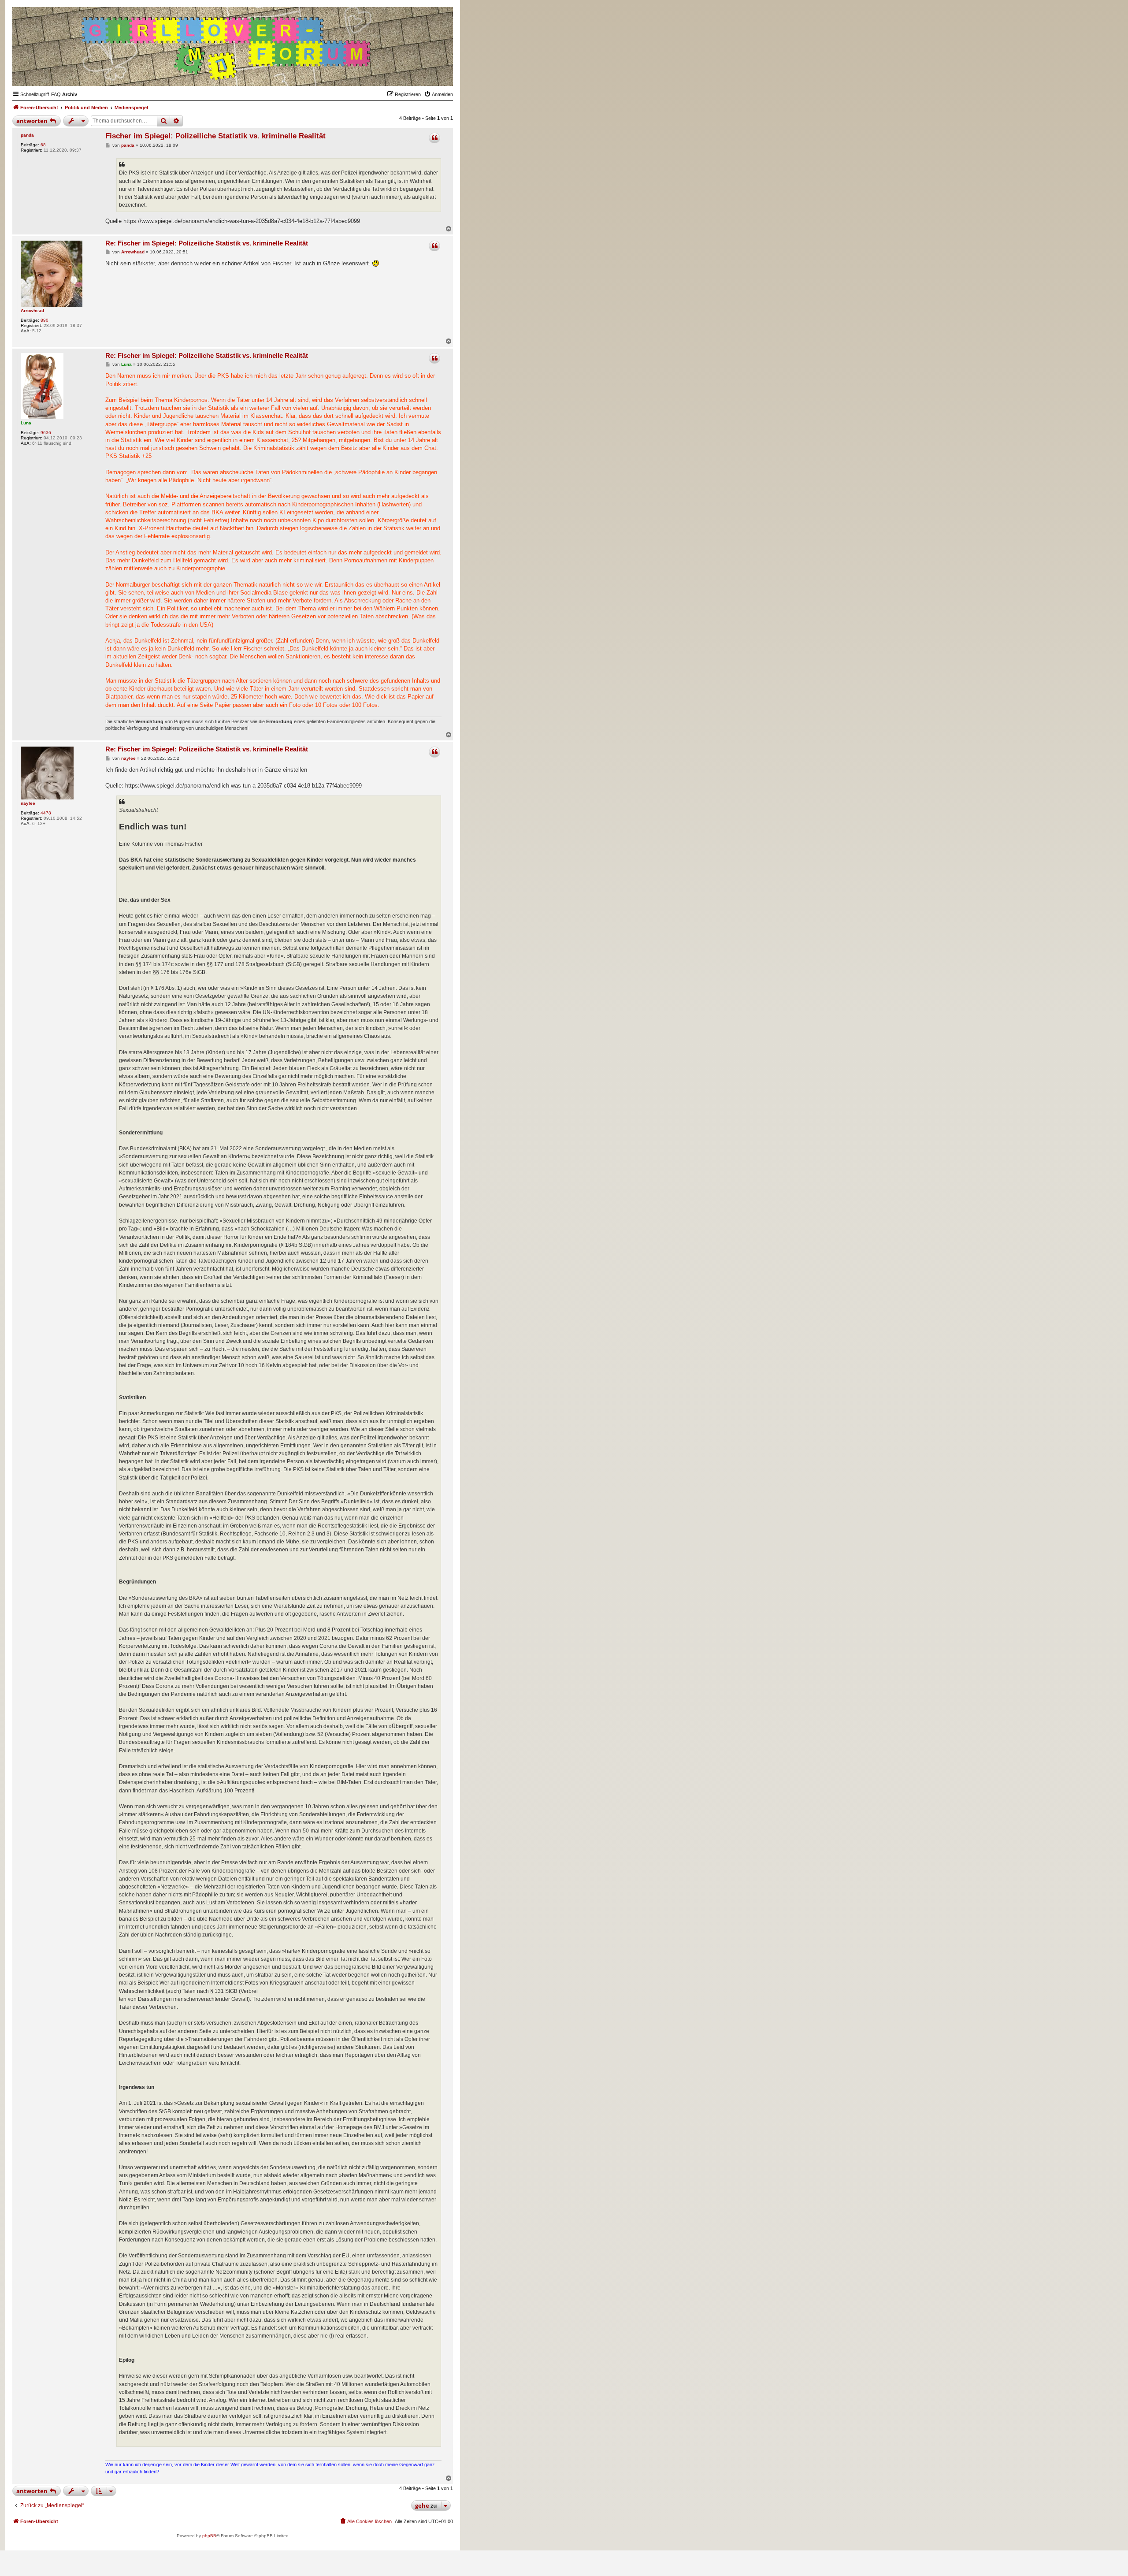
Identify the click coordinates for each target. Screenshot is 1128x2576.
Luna (26, 423)
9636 (46, 433)
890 (45, 320)
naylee (28, 803)
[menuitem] (56, 94)
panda (27, 135)
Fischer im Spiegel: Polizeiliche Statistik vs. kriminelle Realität (215, 136)
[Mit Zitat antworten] (434, 138)
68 (43, 145)
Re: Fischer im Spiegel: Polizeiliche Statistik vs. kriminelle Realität (207, 243)
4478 (46, 813)
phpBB (209, 2536)
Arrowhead (32, 310)
